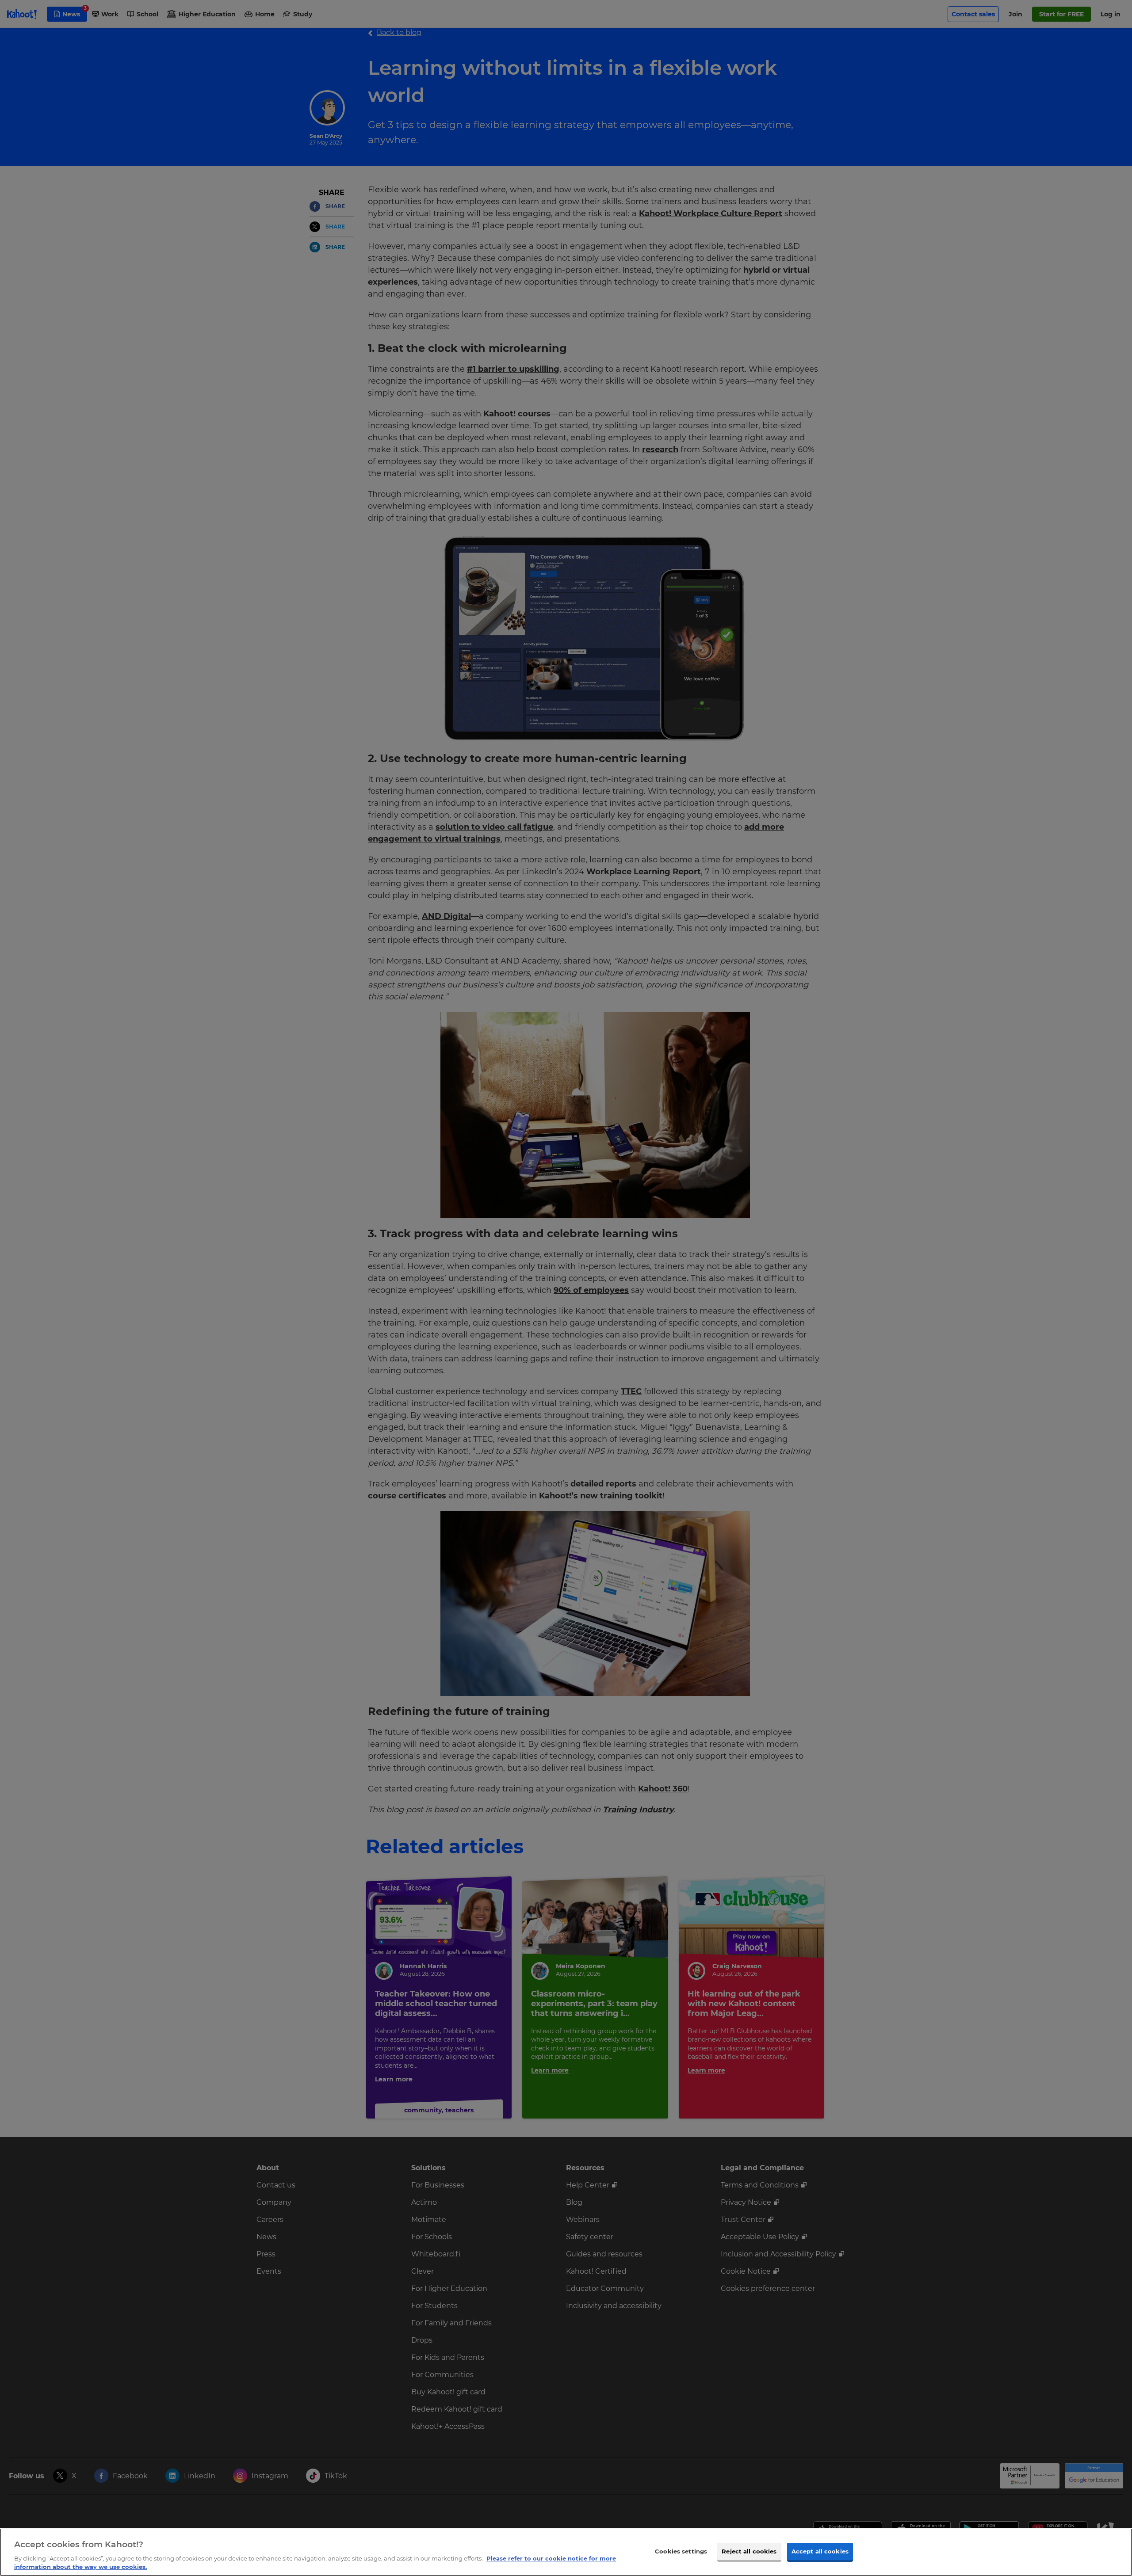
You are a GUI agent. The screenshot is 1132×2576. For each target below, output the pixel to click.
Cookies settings (681, 2551)
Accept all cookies (820, 2551)
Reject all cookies (749, 2551)
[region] (566, 2552)
